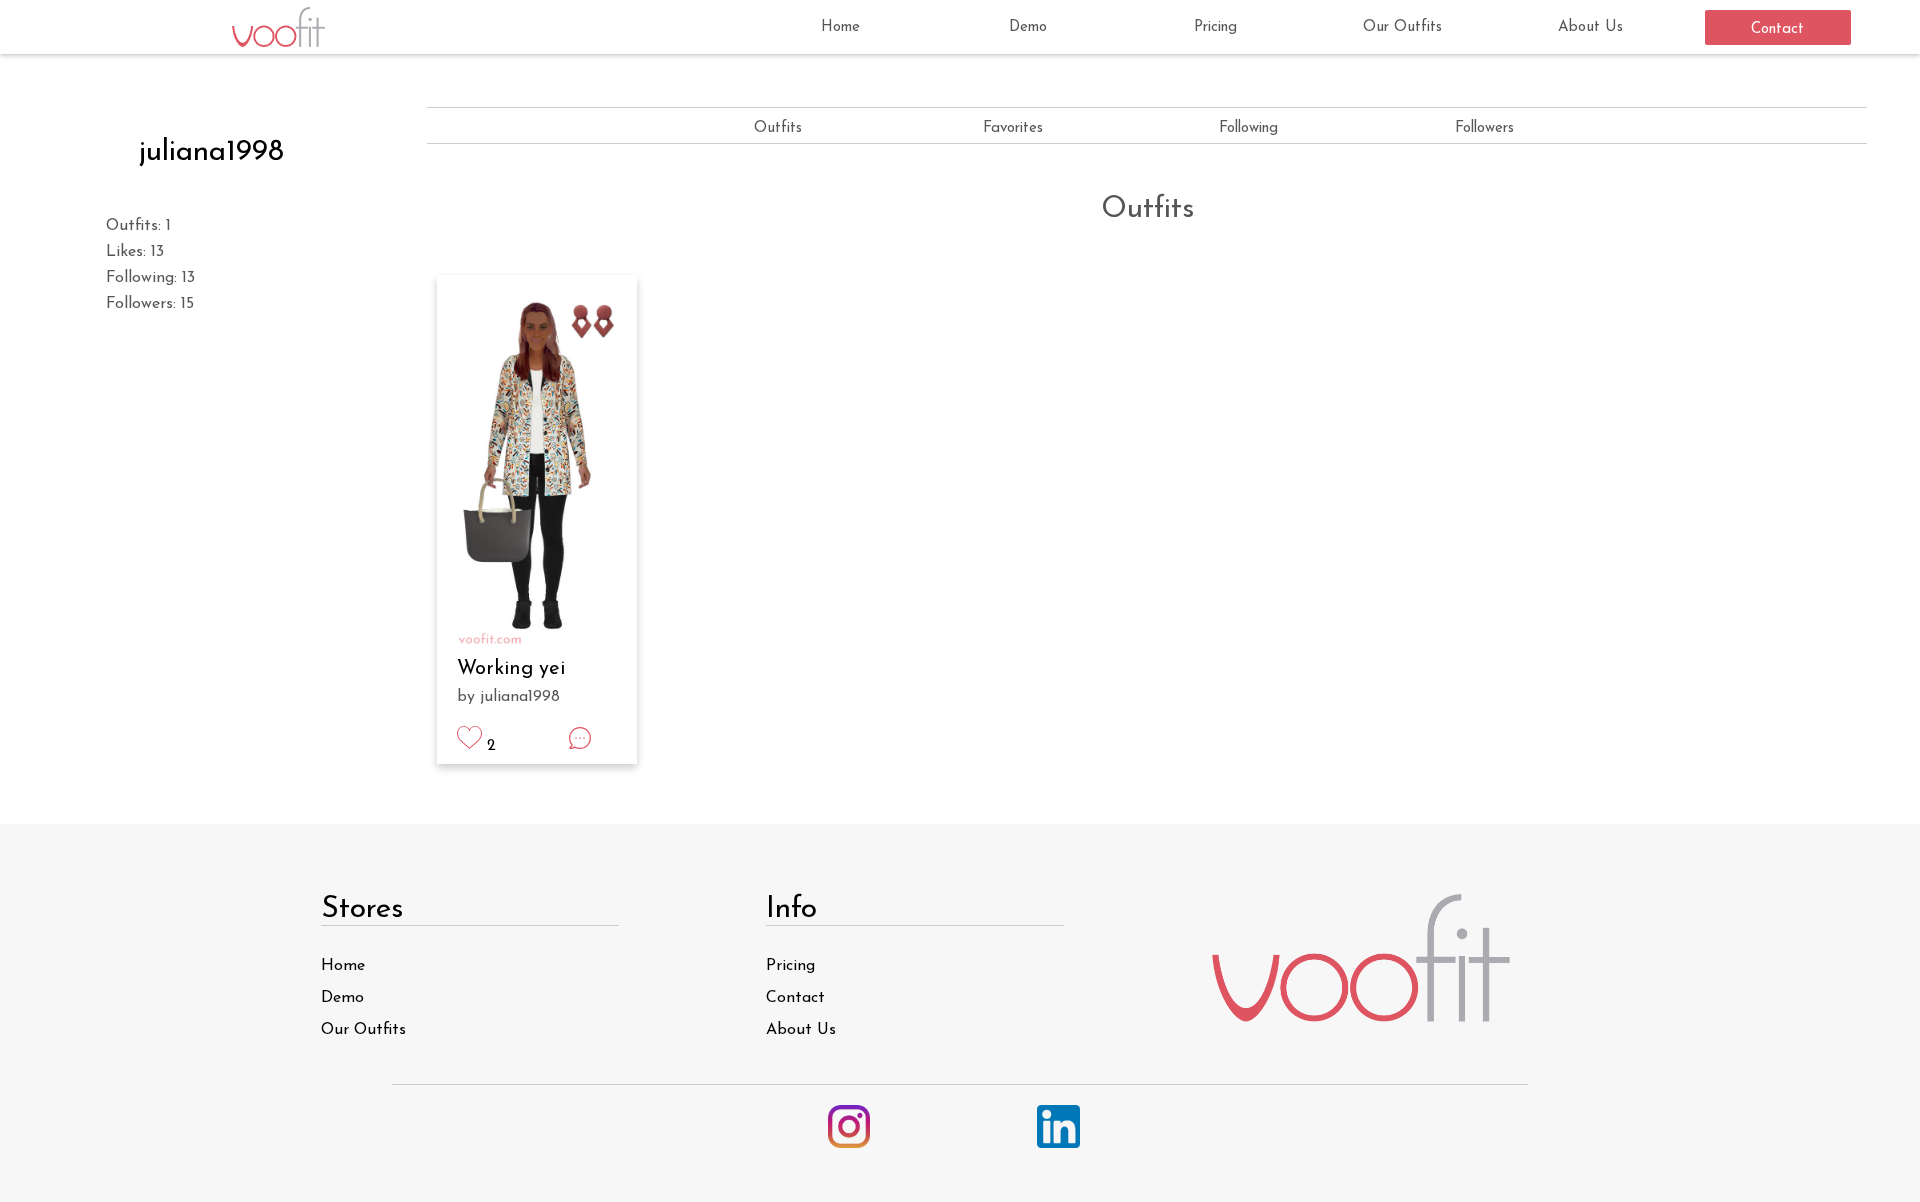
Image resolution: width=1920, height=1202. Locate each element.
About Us (1590, 27)
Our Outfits (1402, 27)
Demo (1028, 27)
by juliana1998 (508, 697)
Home (840, 27)
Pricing (1215, 27)
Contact (1777, 29)
